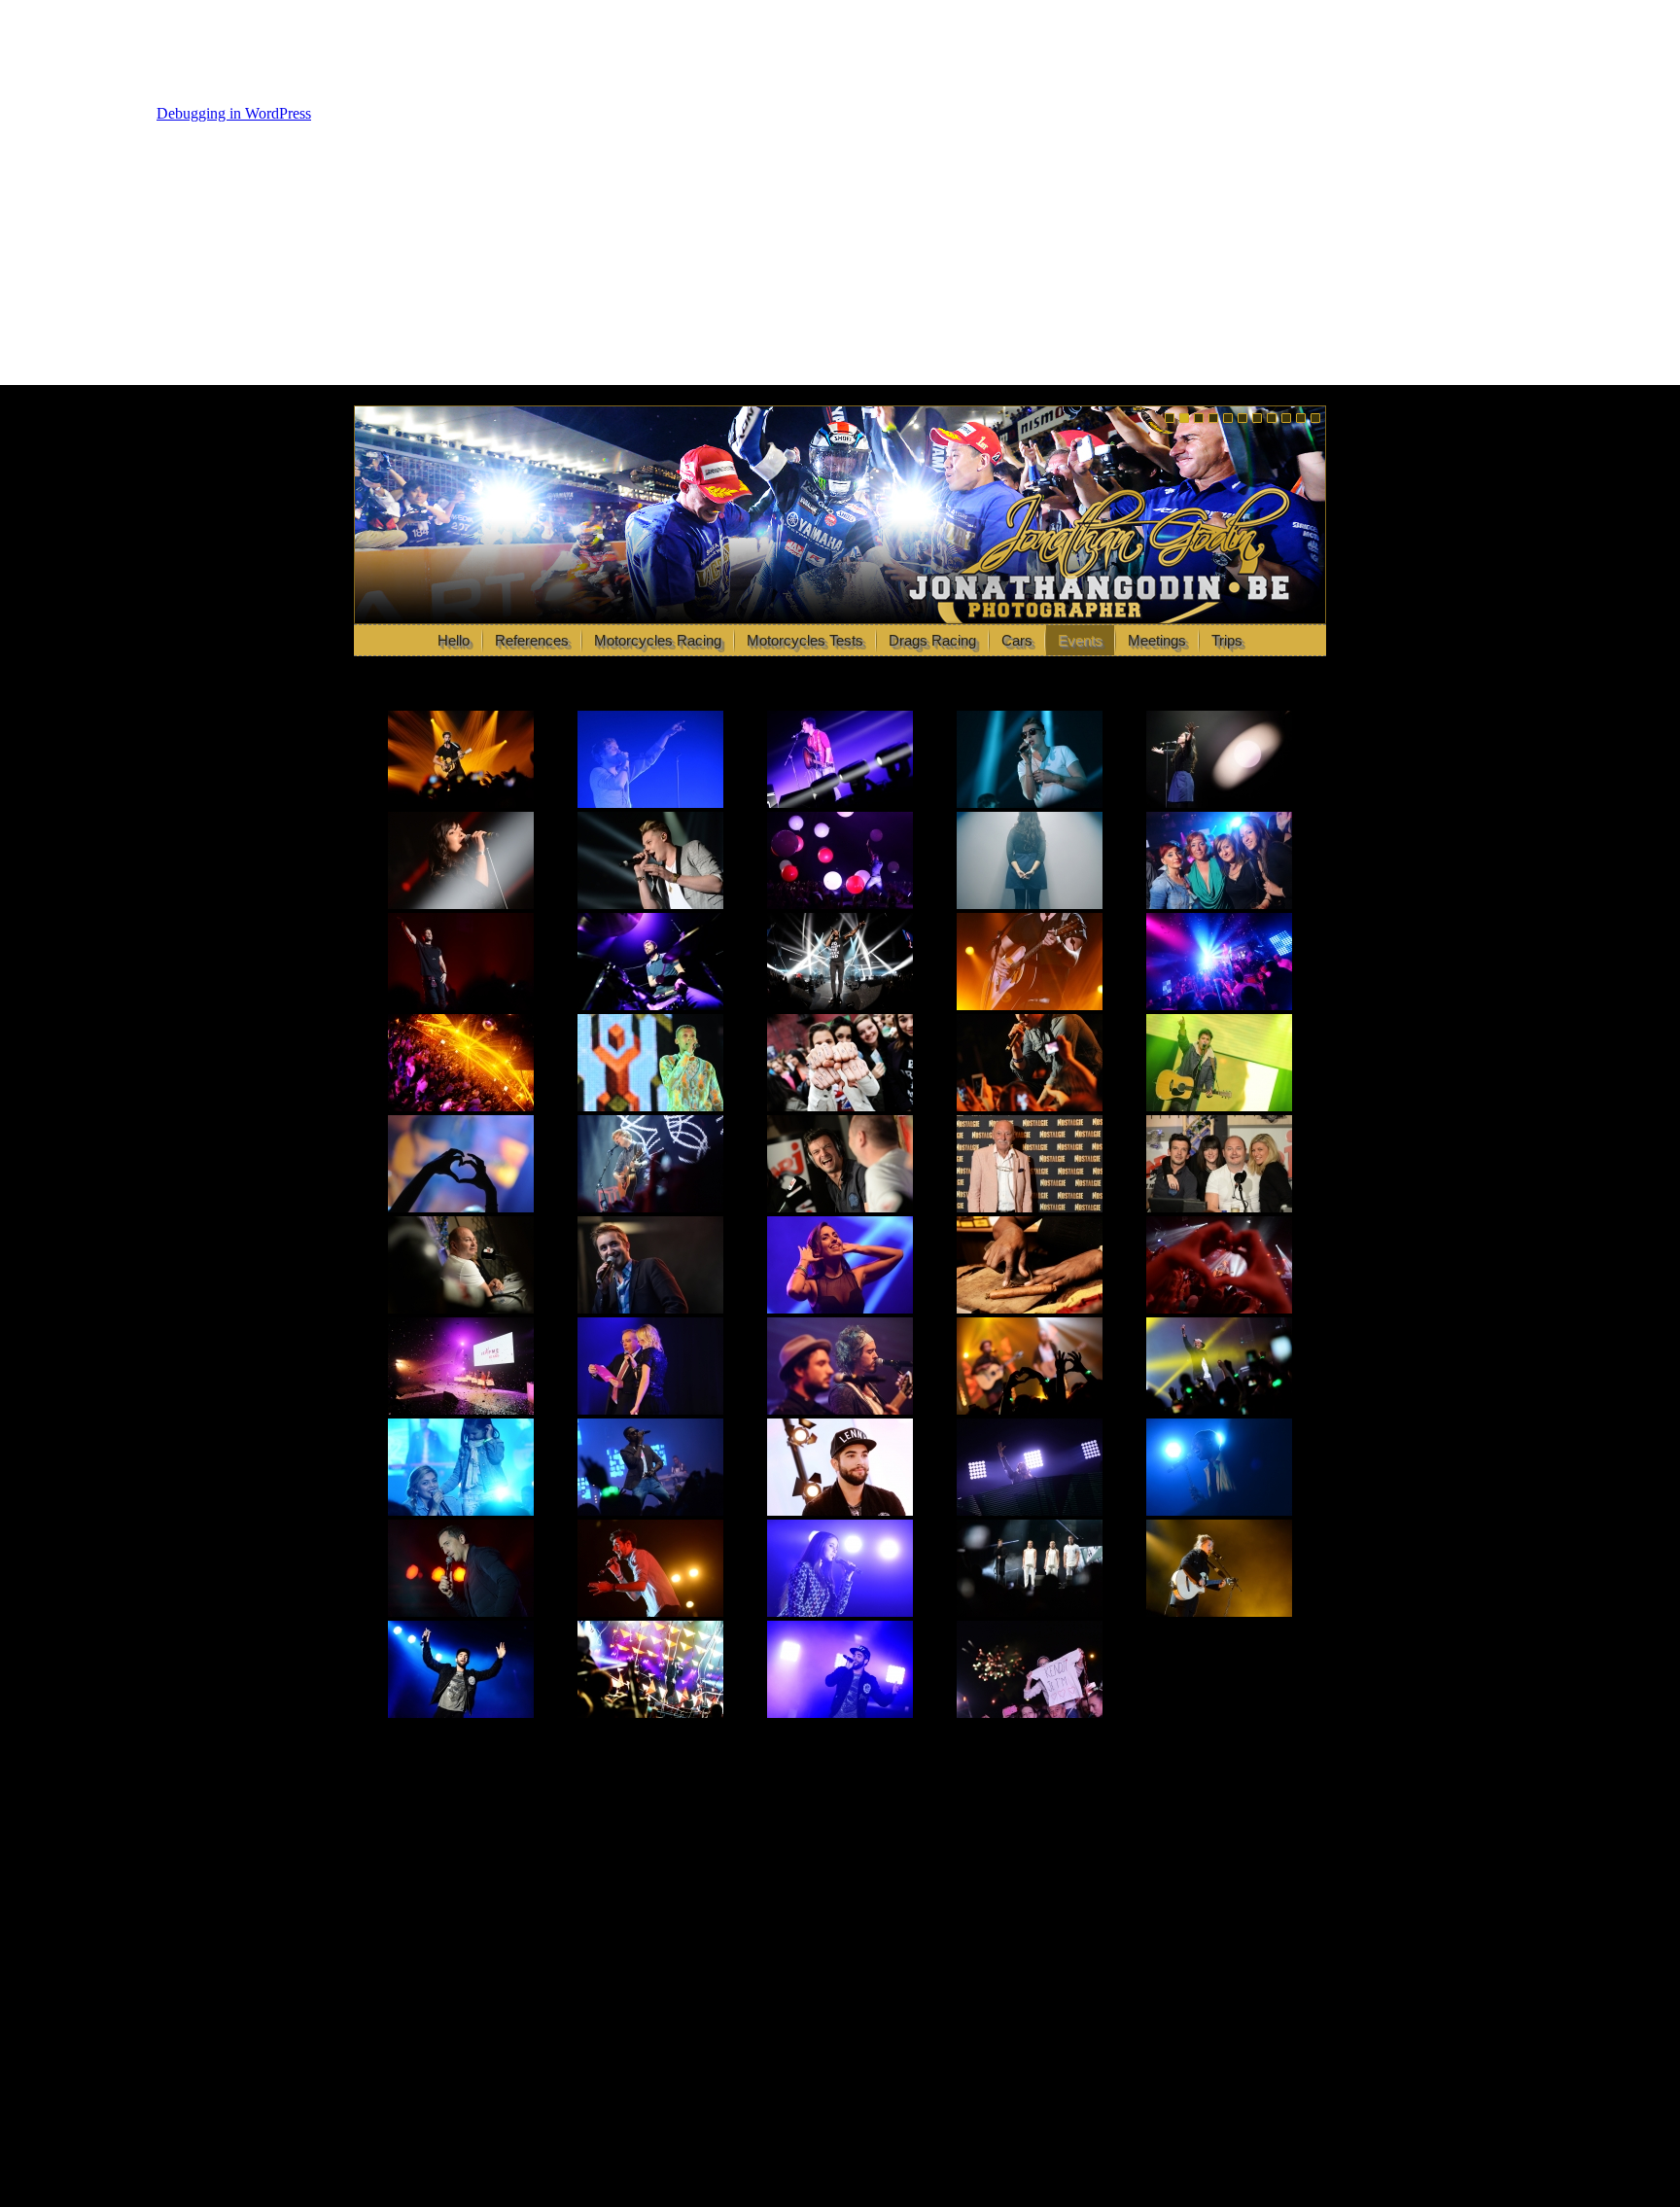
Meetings (1157, 640)
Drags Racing (932, 640)
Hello (454, 640)
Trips (1227, 640)
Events (1080, 640)
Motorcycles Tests (805, 640)
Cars (1017, 640)
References (532, 640)
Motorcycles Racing (658, 640)
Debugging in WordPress (234, 113)
